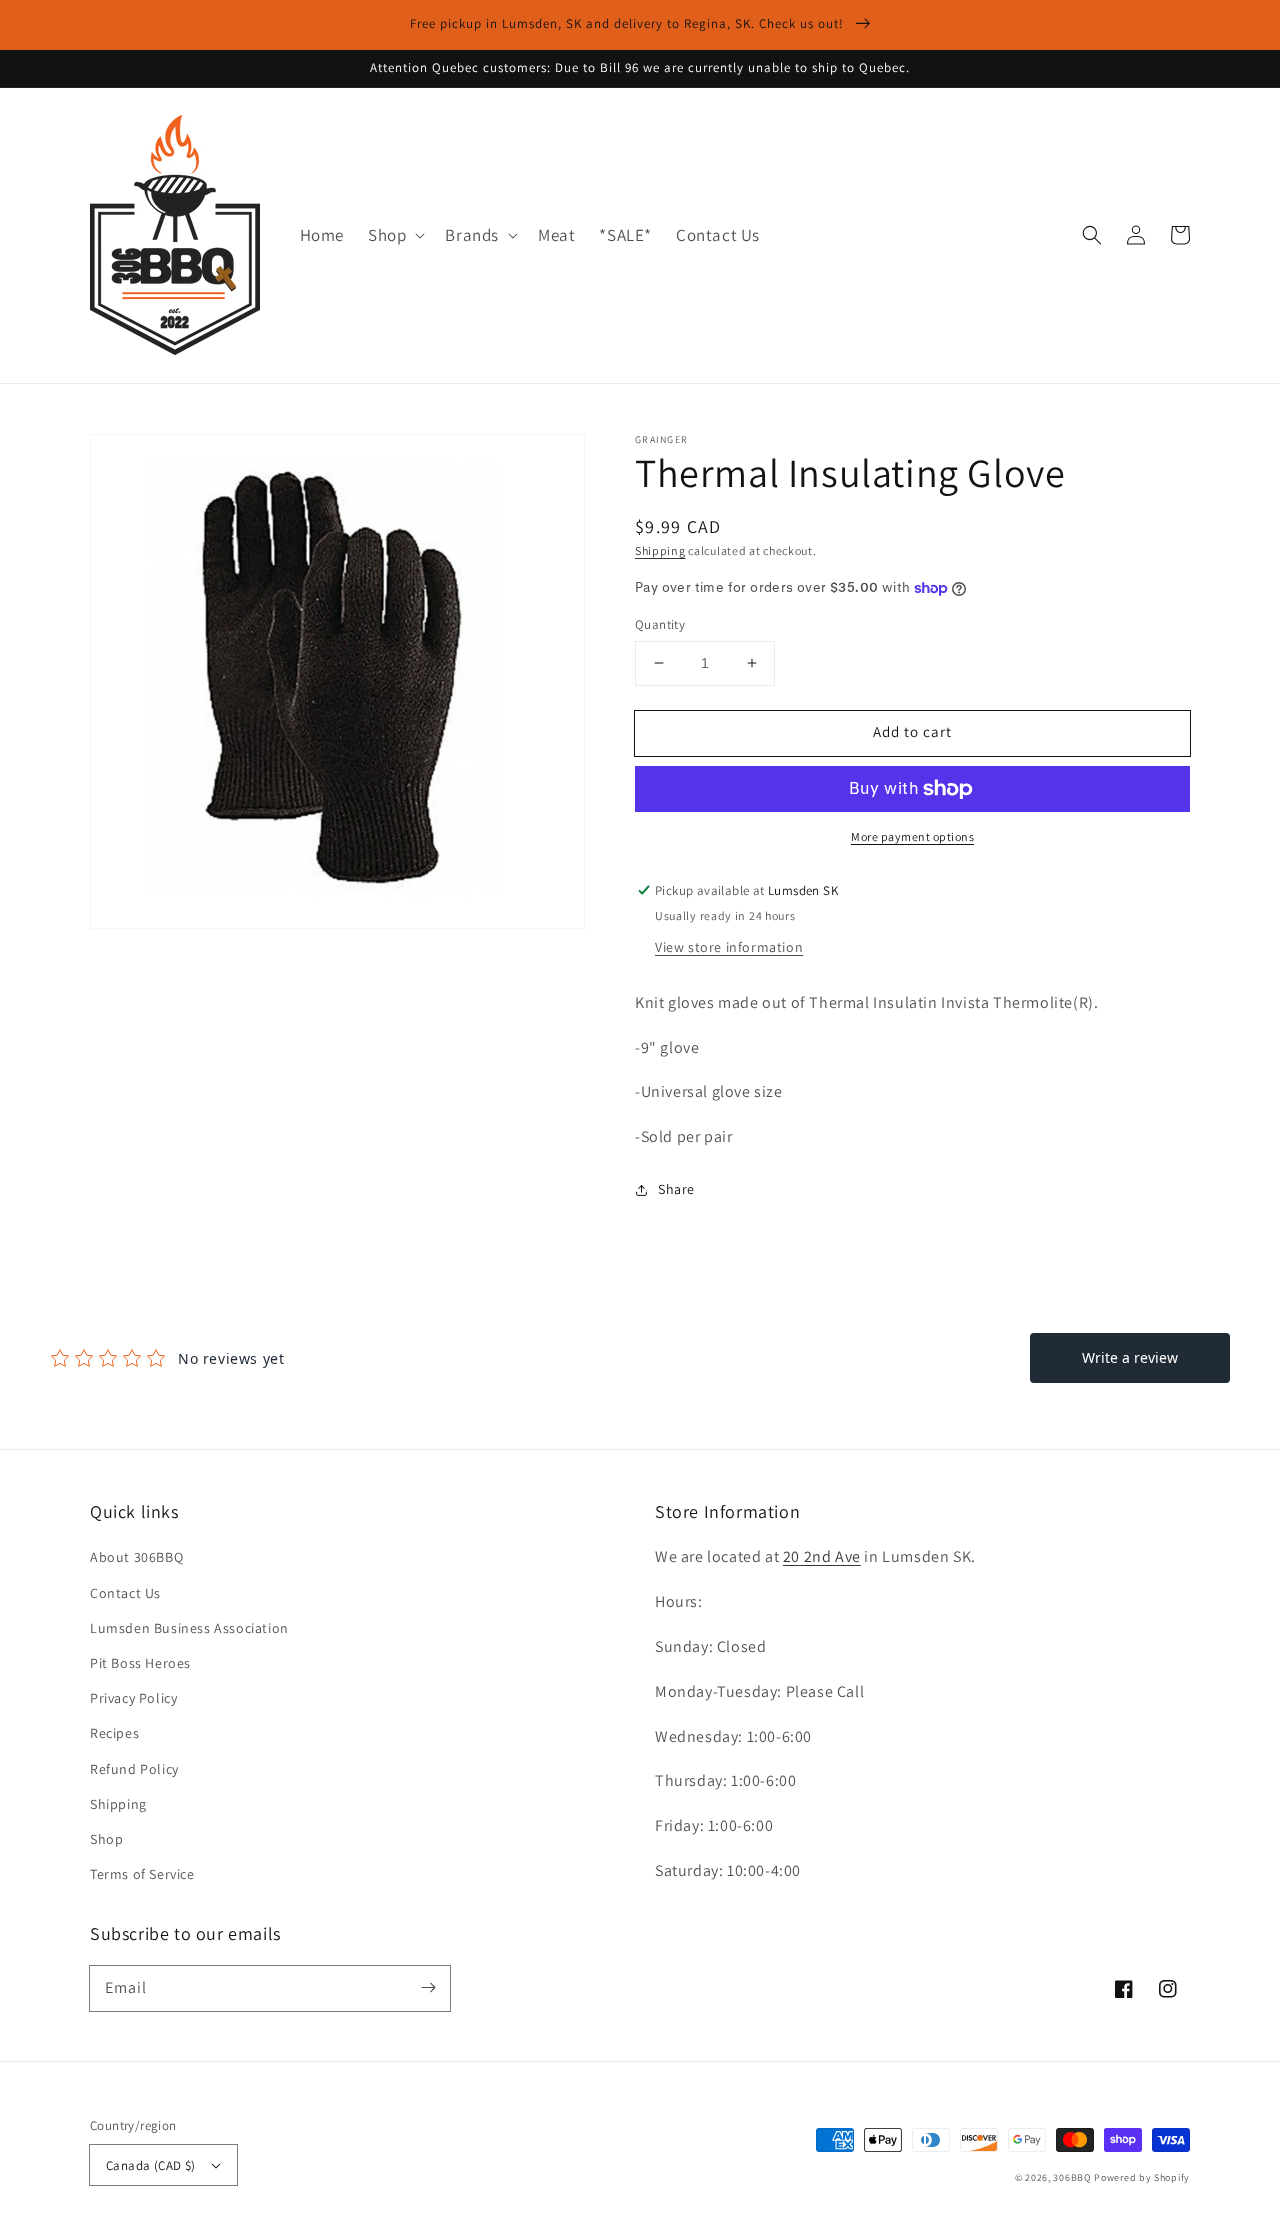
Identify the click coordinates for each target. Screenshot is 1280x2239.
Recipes (114, 1733)
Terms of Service (142, 1874)
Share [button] (676, 1189)
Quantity (660, 624)
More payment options (912, 836)
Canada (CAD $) (151, 2165)
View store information (729, 947)
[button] (394, 235)
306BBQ (1072, 2177)
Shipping (660, 550)
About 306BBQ (136, 1557)
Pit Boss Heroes (140, 1663)
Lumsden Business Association (189, 1628)
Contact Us (125, 1593)
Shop (106, 1839)
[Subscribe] (428, 1988)
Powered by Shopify (1142, 2177)
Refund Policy (134, 1769)
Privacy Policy (133, 1698)
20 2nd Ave (822, 1556)
